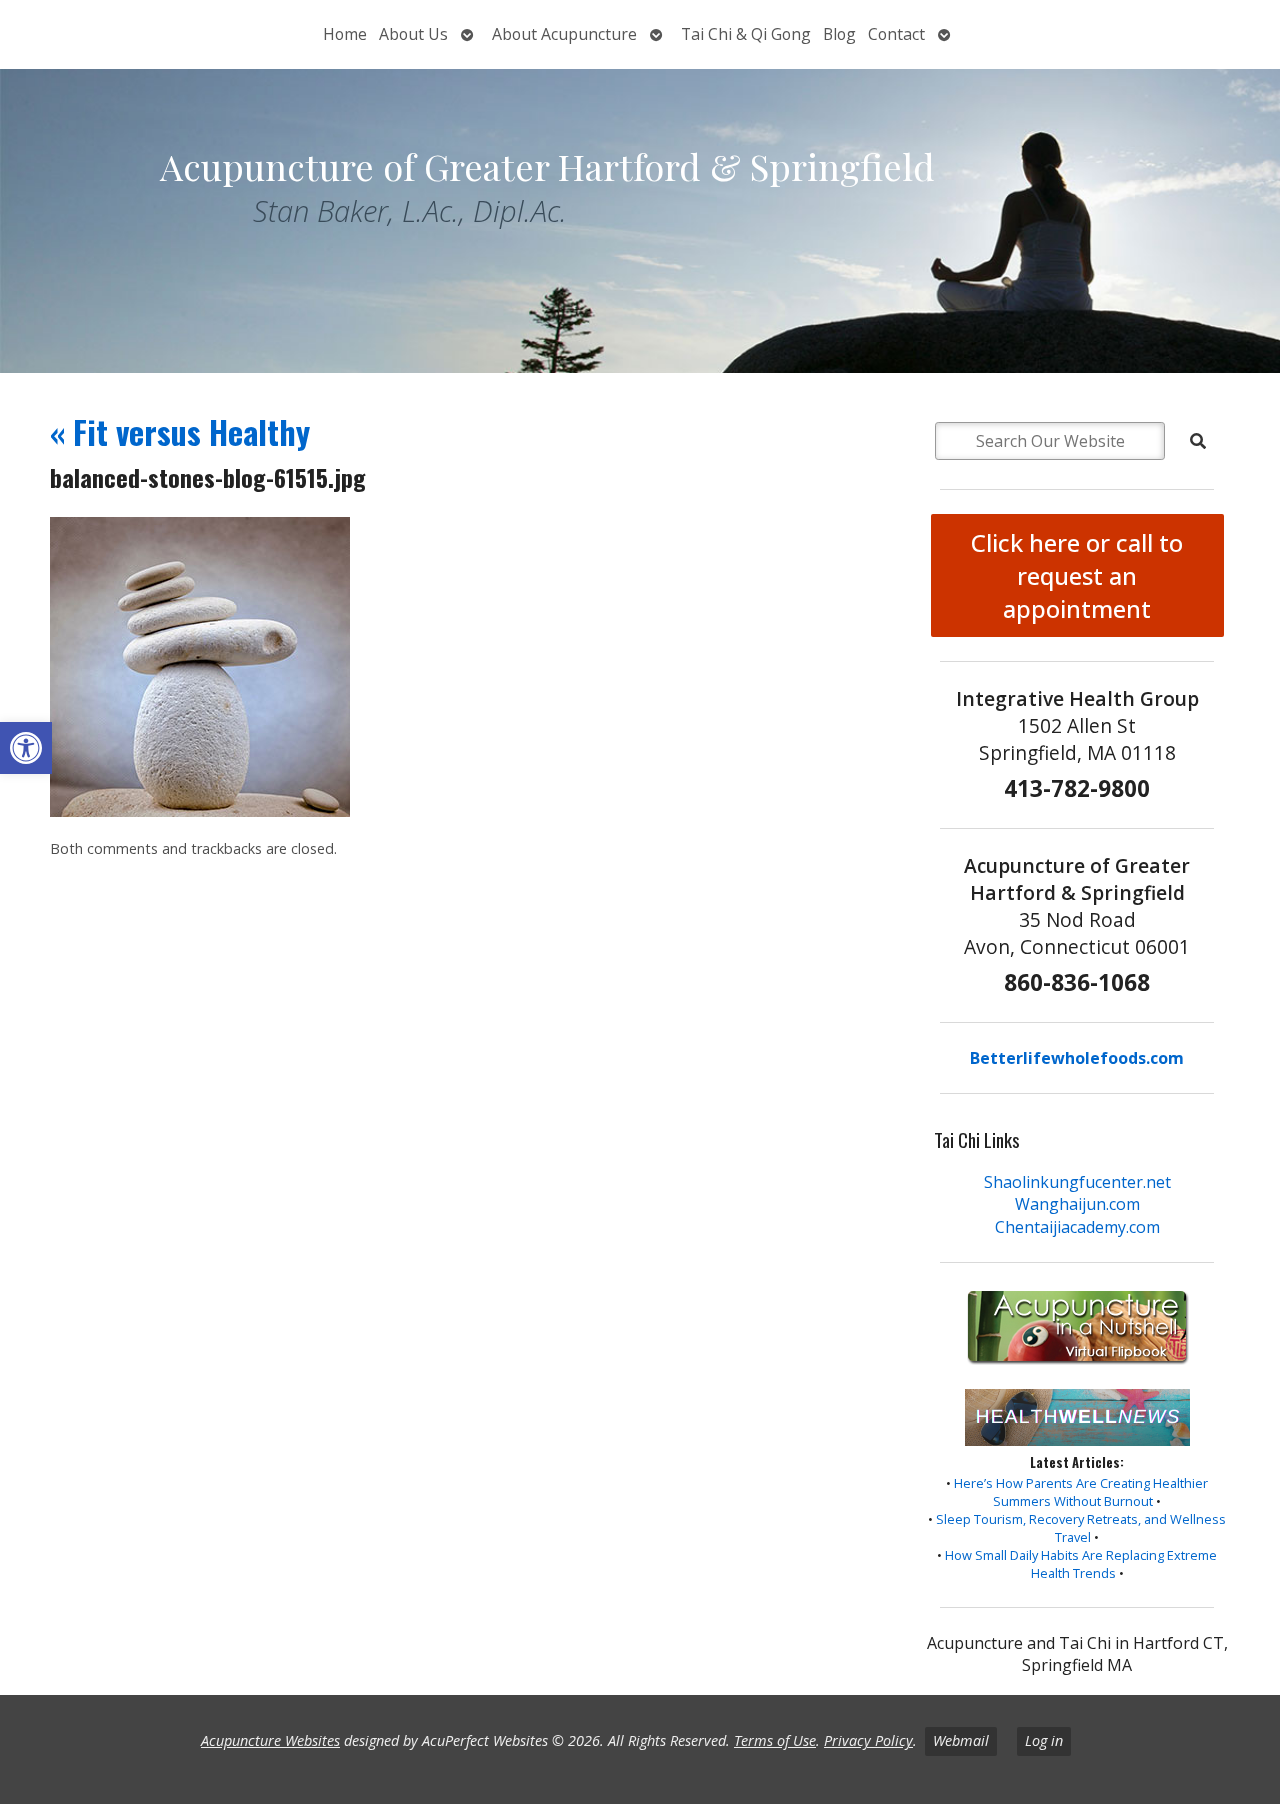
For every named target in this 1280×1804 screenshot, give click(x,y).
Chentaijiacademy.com (1077, 1227)
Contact (896, 34)
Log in (1044, 1740)
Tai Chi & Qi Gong (746, 34)
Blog (839, 34)
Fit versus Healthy (180, 431)
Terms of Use (775, 1740)
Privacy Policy (868, 1740)
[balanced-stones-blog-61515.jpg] (200, 811)
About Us (413, 34)
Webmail (961, 1740)
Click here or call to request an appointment (1077, 575)
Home (345, 34)
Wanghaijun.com (1077, 1204)
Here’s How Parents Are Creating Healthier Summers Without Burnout (1081, 1492)
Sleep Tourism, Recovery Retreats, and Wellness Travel (1081, 1528)
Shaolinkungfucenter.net (1077, 1182)
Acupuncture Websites (270, 1740)
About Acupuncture (564, 34)
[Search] (1198, 441)
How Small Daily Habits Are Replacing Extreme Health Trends (1081, 1564)
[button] (26, 748)
